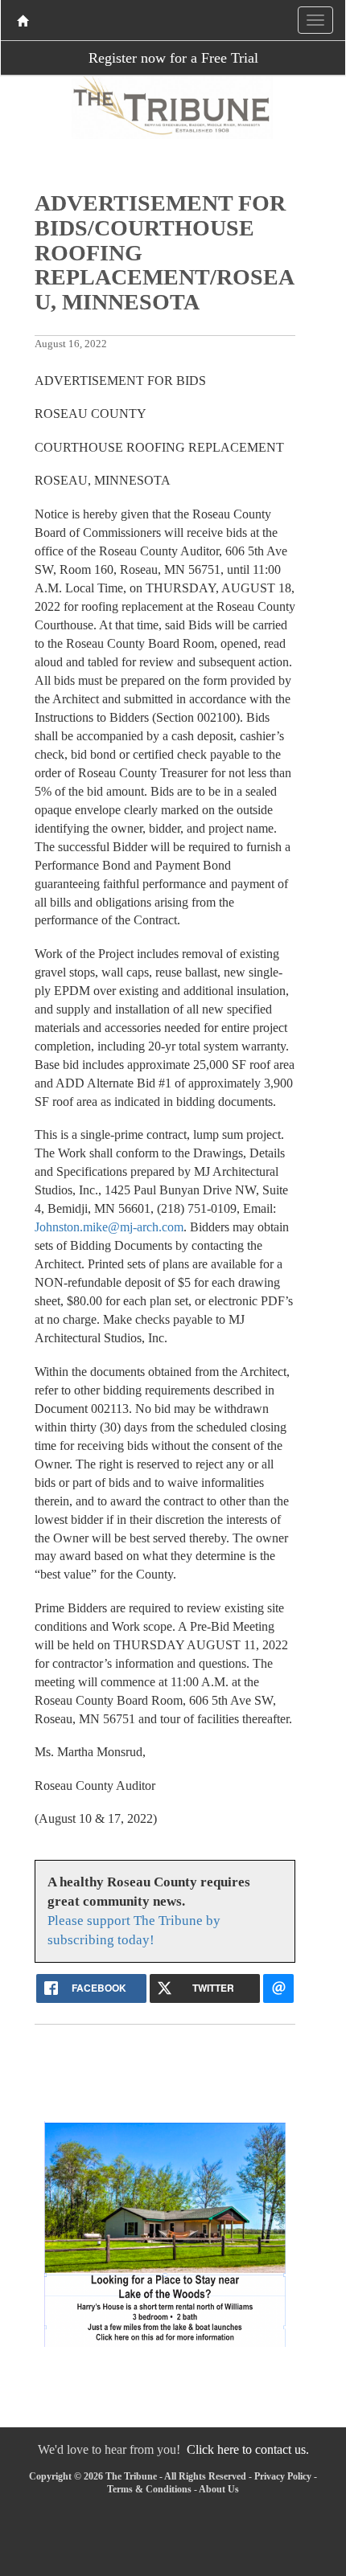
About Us (219, 2489)
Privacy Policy (283, 2476)
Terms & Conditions (149, 2489)
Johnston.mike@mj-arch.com (109, 1227)
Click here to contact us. (248, 2449)
